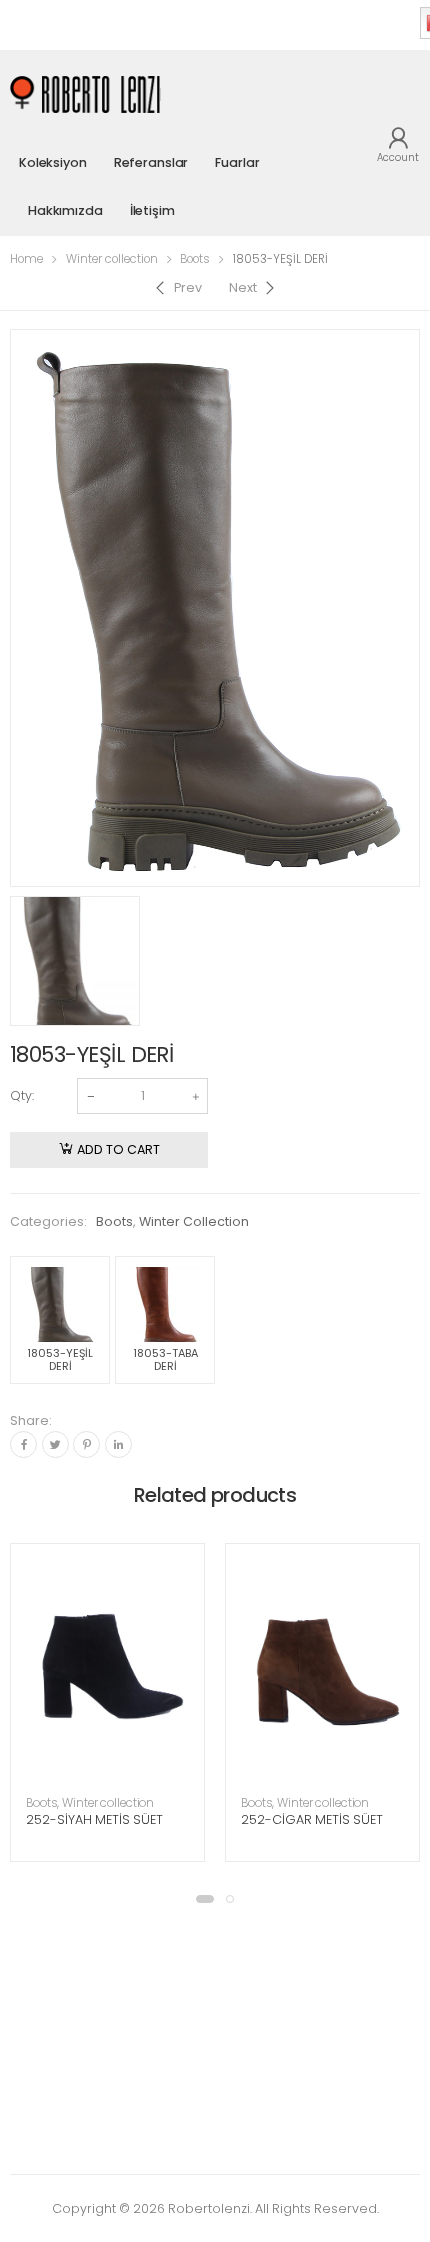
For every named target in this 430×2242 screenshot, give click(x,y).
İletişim (152, 210)
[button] (205, 1899)
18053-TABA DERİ (165, 1359)
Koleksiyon (53, 162)
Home (26, 259)
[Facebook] (23, 1444)
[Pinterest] (86, 1444)
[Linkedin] (118, 1444)
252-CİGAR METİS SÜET (312, 1819)
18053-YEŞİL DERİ (60, 1359)
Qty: (22, 1095)
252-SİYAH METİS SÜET (94, 1819)
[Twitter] (55, 1444)
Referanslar (151, 162)
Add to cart (118, 1149)
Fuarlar (237, 162)
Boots (195, 259)
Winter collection (112, 259)
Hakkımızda (65, 210)
